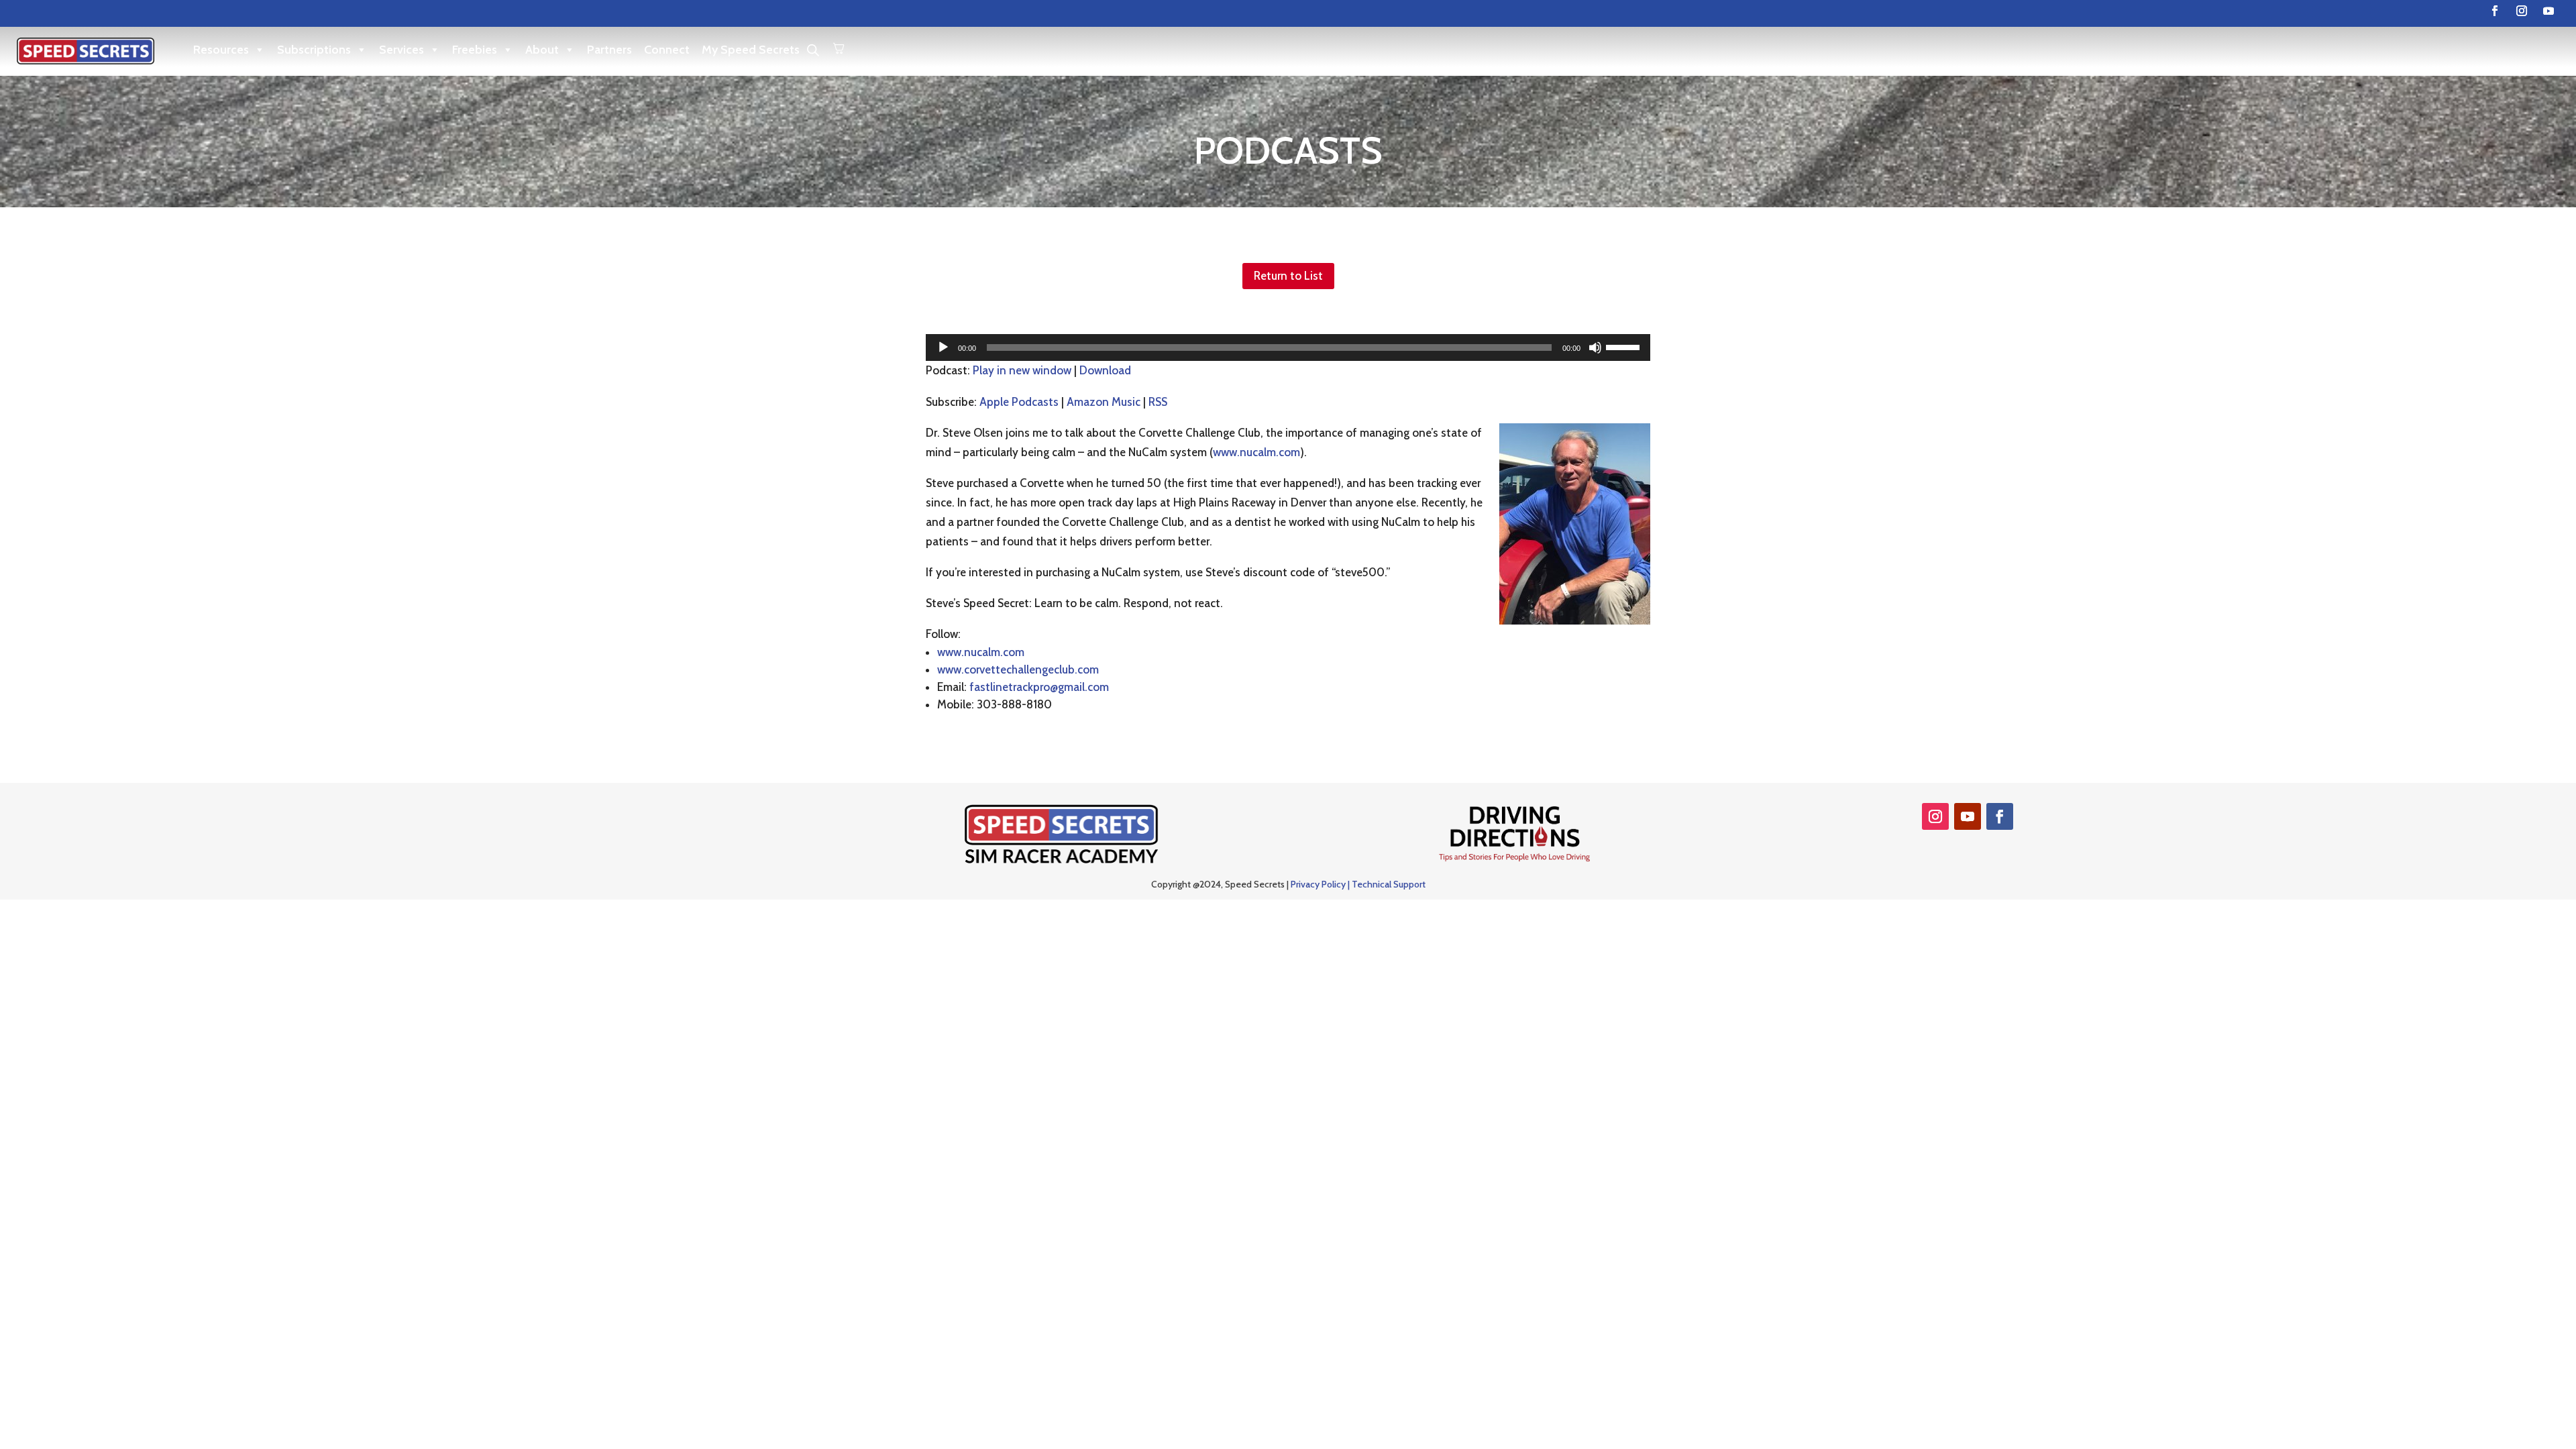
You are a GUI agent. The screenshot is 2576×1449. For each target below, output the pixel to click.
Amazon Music (1104, 402)
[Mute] (1595, 347)
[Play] (943, 347)
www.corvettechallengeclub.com (1018, 669)
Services (401, 50)
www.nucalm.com (1256, 452)
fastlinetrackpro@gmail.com (1039, 687)
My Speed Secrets (751, 50)
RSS (1158, 402)
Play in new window (1022, 370)
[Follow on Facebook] (2495, 11)
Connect (667, 50)
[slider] (1625, 346)
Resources (221, 50)
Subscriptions (314, 50)
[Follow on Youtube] (2548, 11)
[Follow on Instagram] (2522, 11)
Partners (609, 50)
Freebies (475, 50)
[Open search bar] (813, 50)
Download (1105, 370)
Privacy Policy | (1321, 884)
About (542, 50)
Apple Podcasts (1019, 402)
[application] (1288, 347)
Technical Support (1389, 884)
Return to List (1288, 276)
